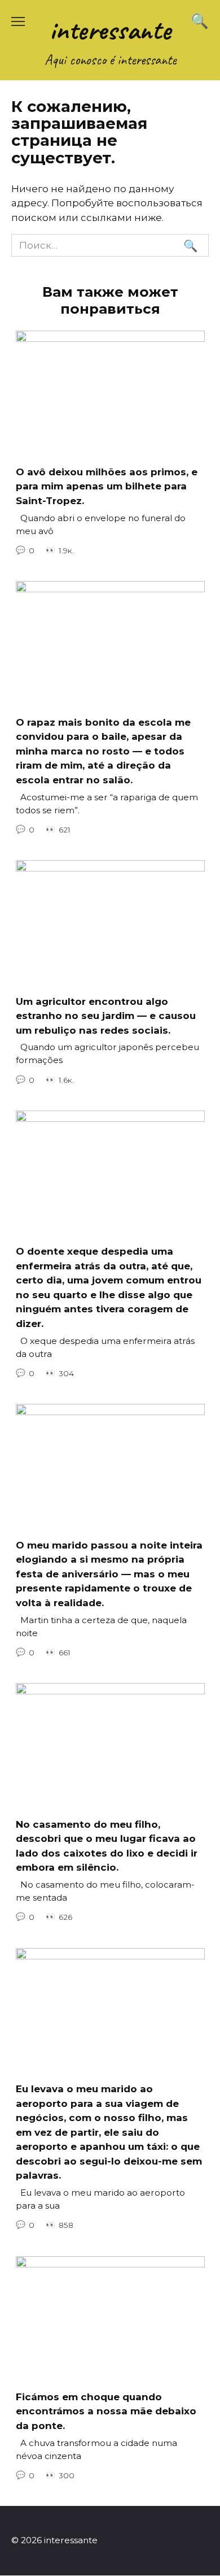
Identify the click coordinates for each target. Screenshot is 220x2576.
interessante (110, 30)
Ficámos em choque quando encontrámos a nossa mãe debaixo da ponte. (106, 2411)
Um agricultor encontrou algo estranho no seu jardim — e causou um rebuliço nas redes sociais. (106, 1015)
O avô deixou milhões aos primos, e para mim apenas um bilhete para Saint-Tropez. (107, 486)
